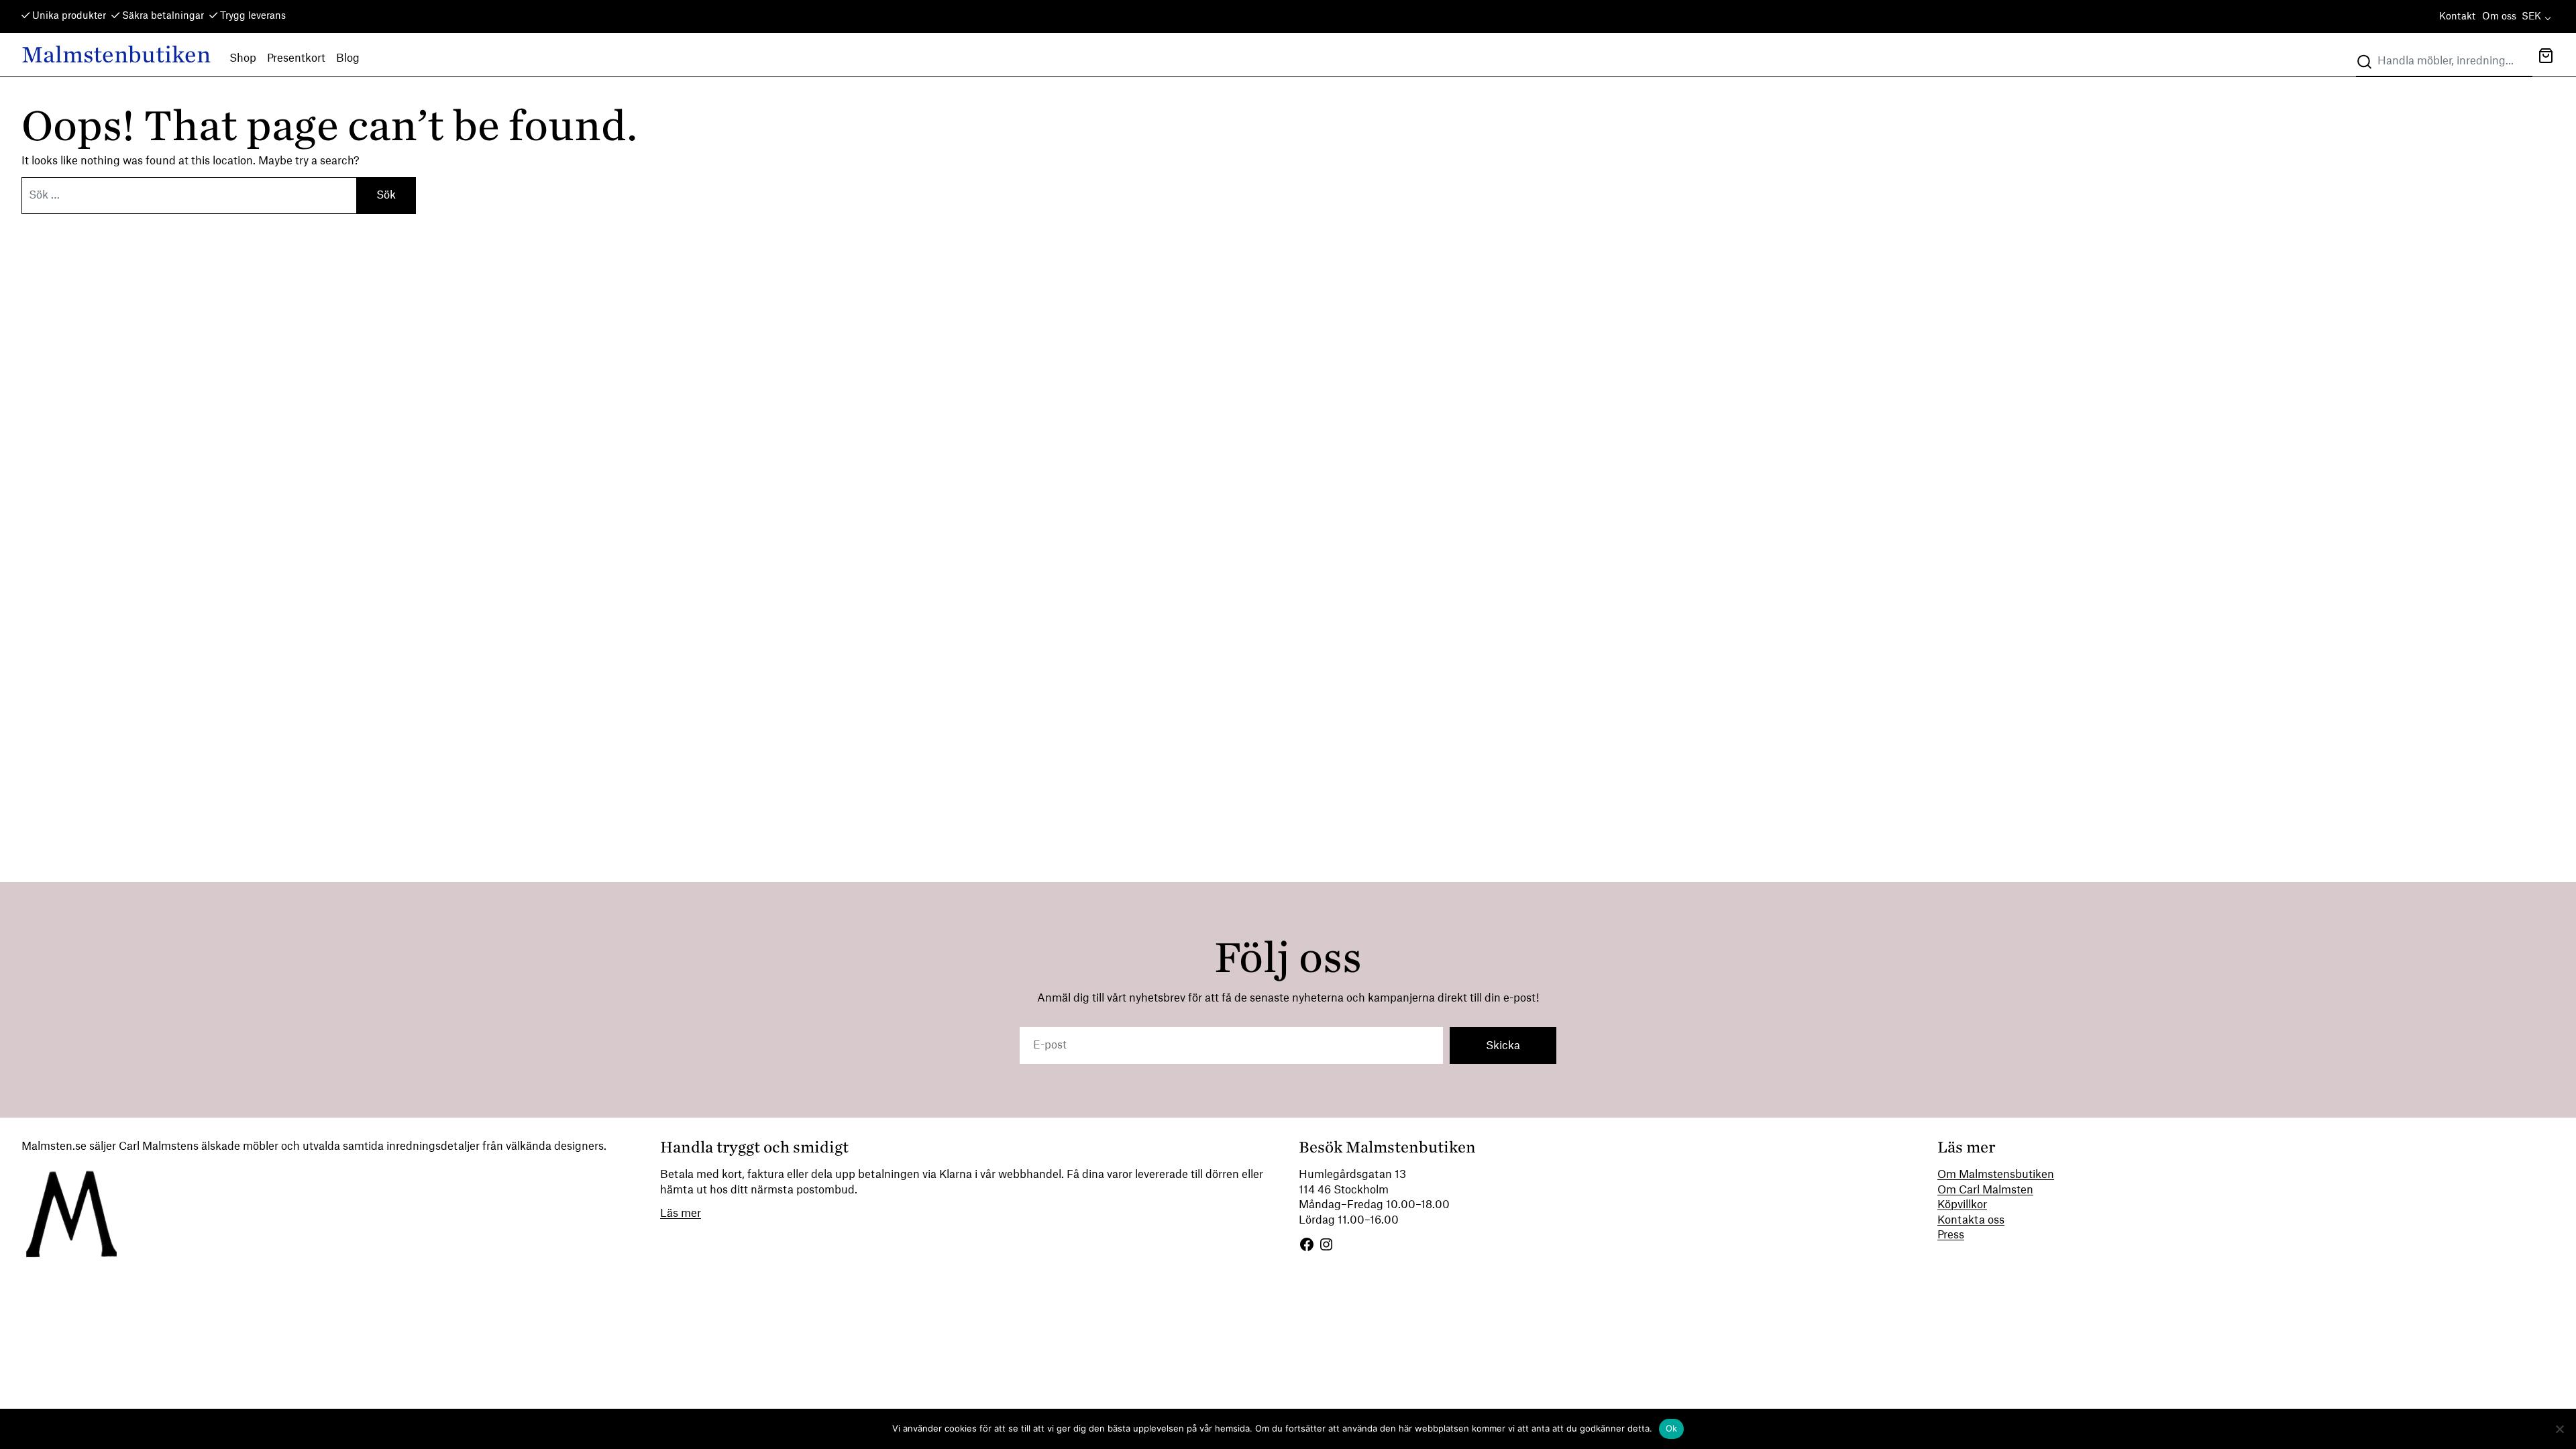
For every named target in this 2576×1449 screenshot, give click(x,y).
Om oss (2499, 17)
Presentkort (296, 58)
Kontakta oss (1971, 1220)
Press (1951, 1235)
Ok (1672, 1428)
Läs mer (681, 1214)
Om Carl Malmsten (1985, 1190)
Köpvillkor (1962, 1205)
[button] (2546, 57)
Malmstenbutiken (116, 55)
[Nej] (2559, 1429)
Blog (348, 58)
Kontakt (2457, 17)
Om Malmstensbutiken (1996, 1175)
